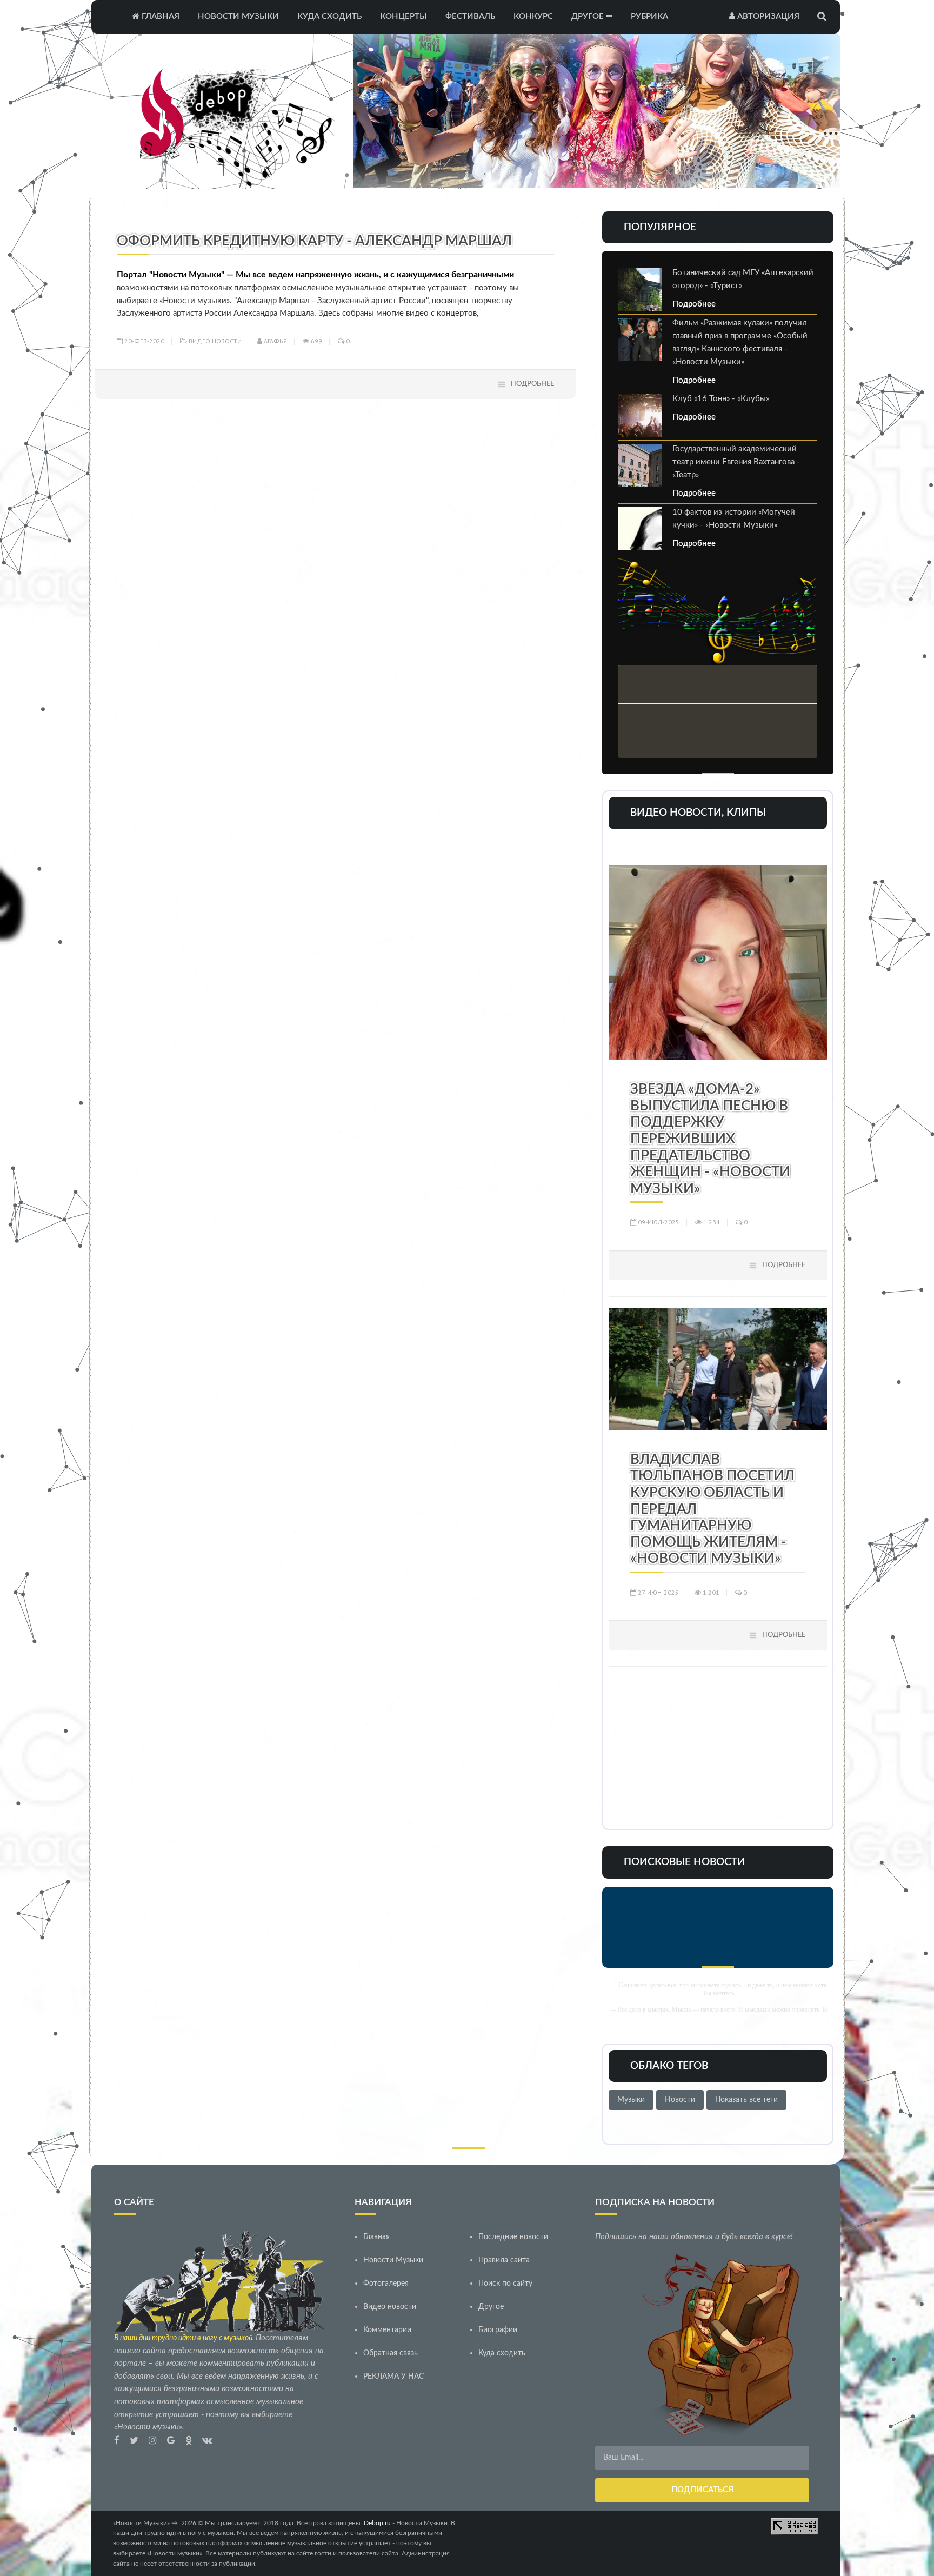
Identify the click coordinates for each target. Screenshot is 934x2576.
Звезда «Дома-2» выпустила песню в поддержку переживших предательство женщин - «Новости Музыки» (710, 1139)
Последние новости (513, 2237)
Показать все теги (746, 2100)
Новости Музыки (238, 16)
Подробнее (532, 384)
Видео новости (215, 341)
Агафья (275, 341)
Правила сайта (504, 2260)
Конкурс (533, 16)
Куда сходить (329, 16)
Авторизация (767, 16)
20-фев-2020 (144, 341)
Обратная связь (391, 2353)
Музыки (631, 2100)
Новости (680, 2100)
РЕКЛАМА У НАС (393, 2377)
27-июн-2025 (658, 1592)
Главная (159, 16)
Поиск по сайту (505, 2284)
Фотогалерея (386, 2284)
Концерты (403, 16)
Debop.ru (377, 2523)
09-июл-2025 (658, 1222)
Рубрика (649, 16)
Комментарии (387, 2330)
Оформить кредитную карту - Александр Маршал (314, 241)
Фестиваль (470, 16)
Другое (589, 16)
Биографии (498, 2330)
